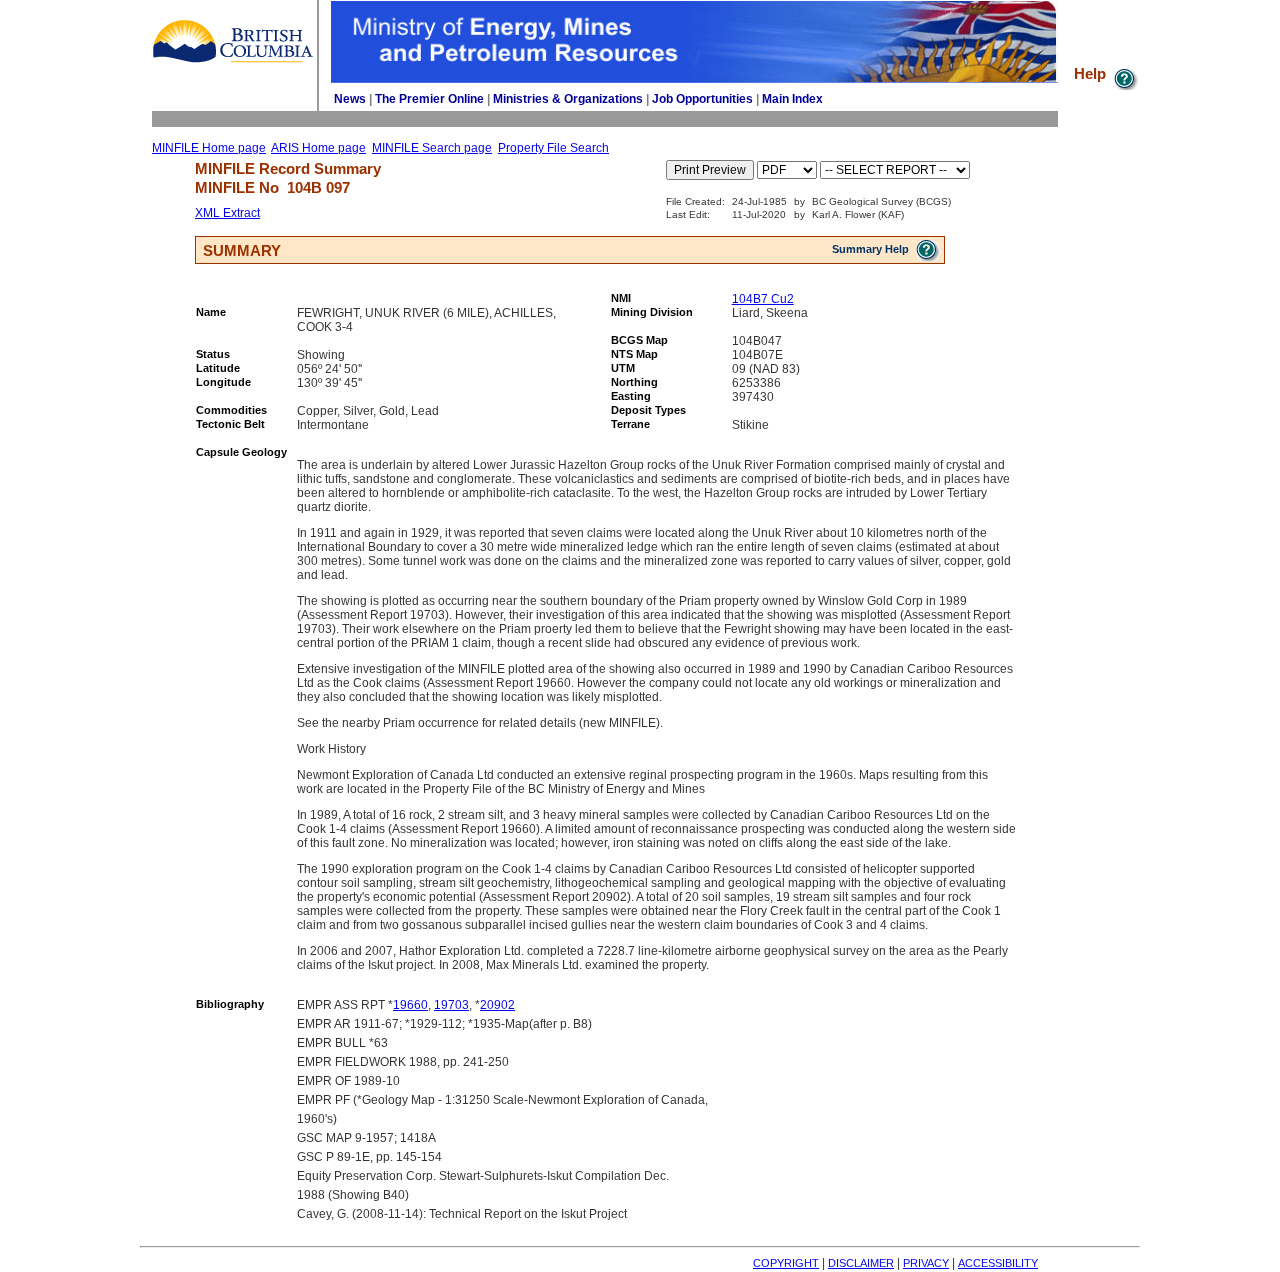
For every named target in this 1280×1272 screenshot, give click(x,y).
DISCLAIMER (861, 1263)
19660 (410, 1005)
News (350, 99)
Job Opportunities (702, 99)
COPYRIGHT (786, 1263)
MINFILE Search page (432, 148)
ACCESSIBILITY (998, 1263)
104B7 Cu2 (763, 299)
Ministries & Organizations (568, 99)
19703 (451, 1005)
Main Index (792, 99)
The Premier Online (429, 99)
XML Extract (227, 213)
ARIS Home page (318, 148)
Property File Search (553, 148)
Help (1092, 73)
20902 (497, 1005)
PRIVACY (926, 1263)
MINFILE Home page (209, 148)
